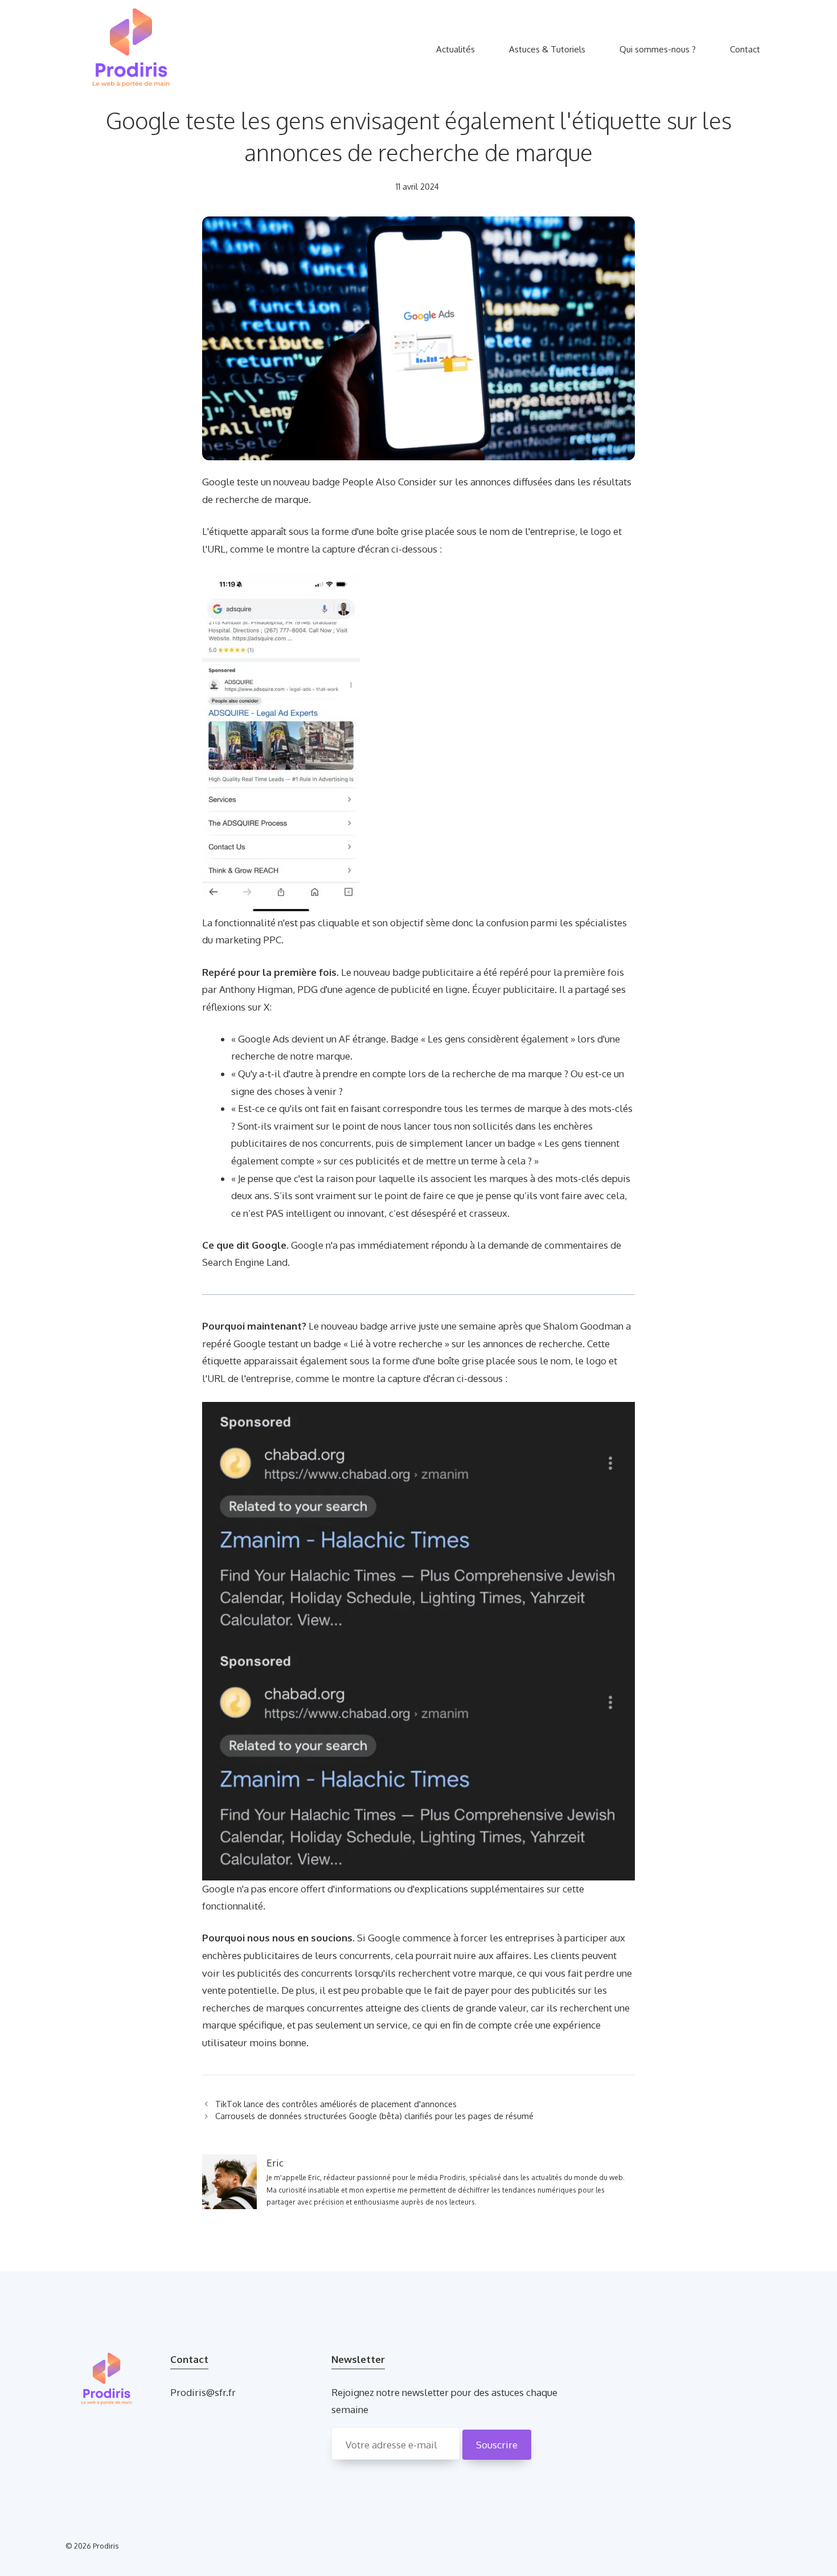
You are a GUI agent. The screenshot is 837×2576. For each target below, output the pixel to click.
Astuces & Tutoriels (547, 49)
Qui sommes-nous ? (658, 49)
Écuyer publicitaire (513, 989)
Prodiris (106, 2546)
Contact (745, 49)
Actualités (456, 49)
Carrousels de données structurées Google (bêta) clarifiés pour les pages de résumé (374, 2116)
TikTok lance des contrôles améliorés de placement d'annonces (336, 2104)
